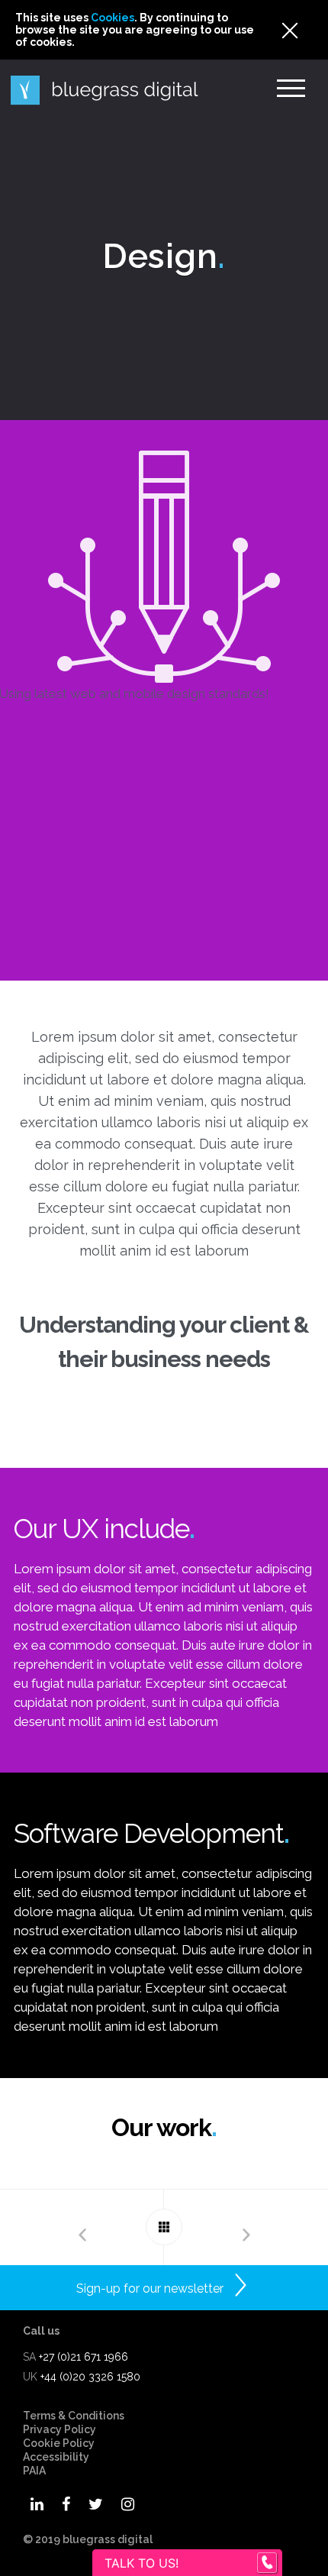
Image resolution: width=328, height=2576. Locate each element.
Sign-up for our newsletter (150, 2288)
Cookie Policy (59, 2443)
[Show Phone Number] (267, 2563)
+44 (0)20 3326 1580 (90, 2377)
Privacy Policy (59, 2429)
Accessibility (56, 2457)
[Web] (246, 2227)
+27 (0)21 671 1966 (84, 2357)
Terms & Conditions (74, 2416)
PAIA (34, 2471)
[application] (324, 2572)
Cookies (113, 18)
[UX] (82, 2227)
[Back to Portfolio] (164, 2227)
